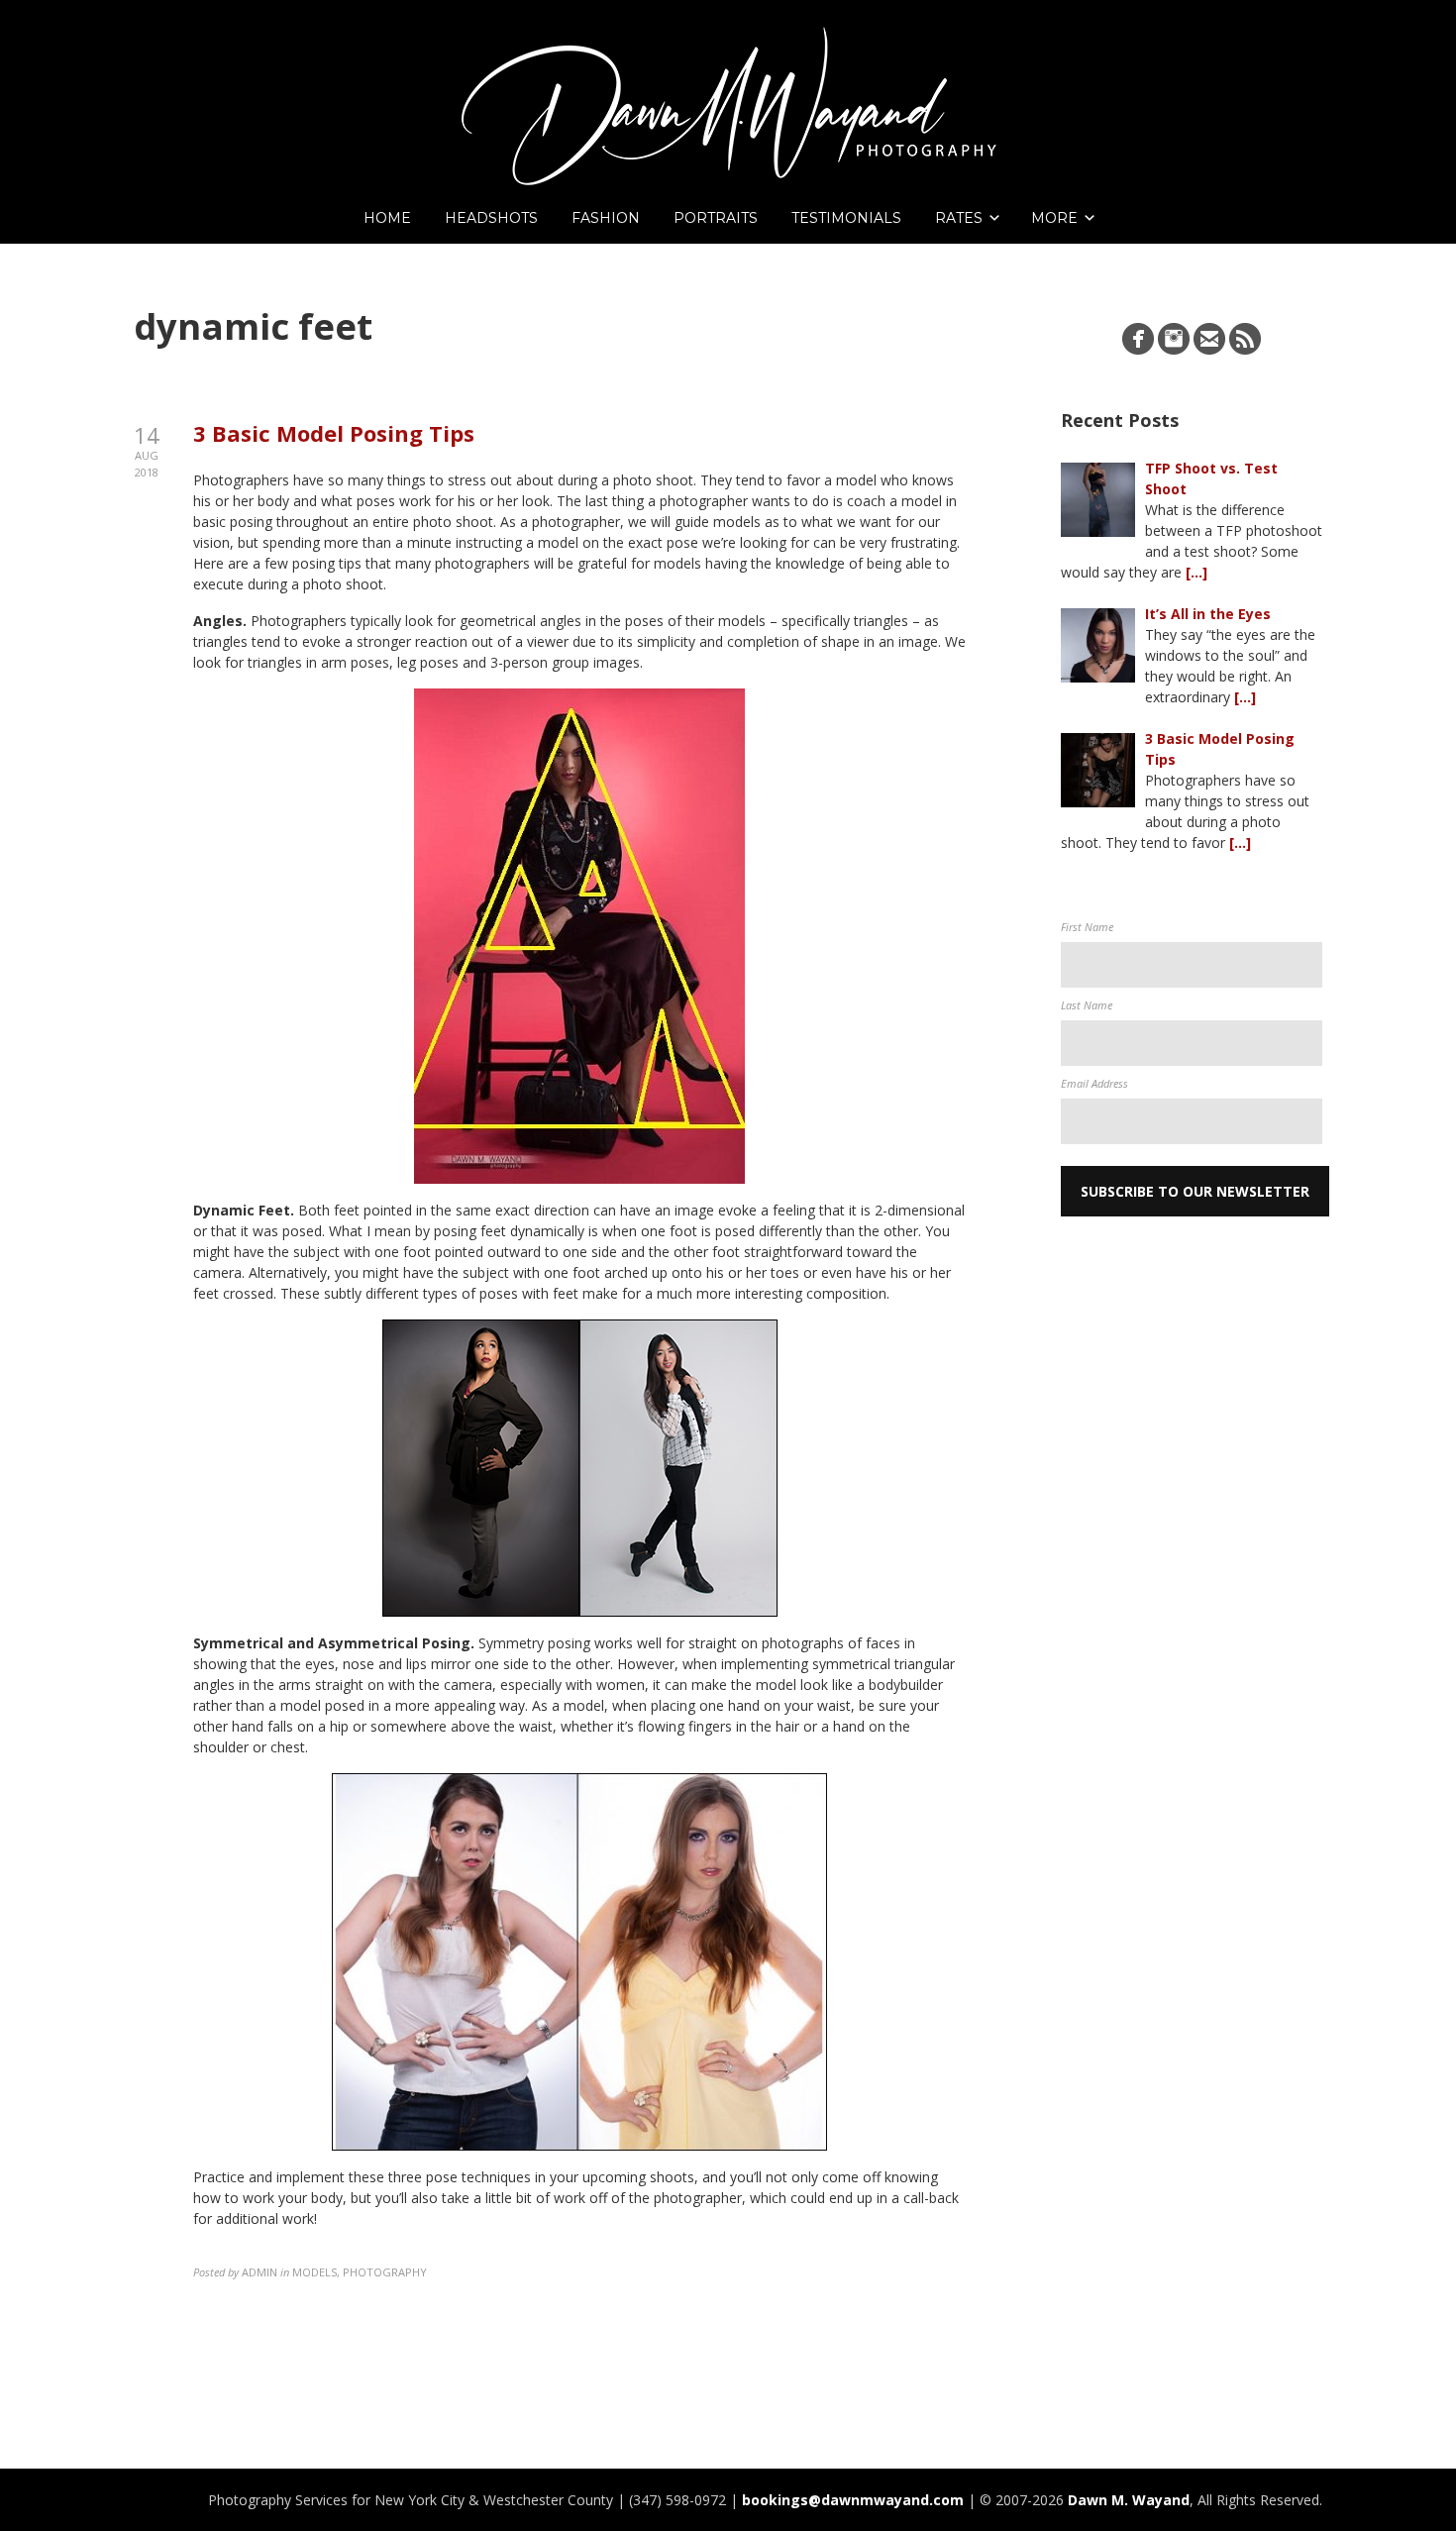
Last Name (1087, 1005)
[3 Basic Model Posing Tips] (1098, 770)
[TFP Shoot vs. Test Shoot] (1098, 500)
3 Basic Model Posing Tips (334, 433)
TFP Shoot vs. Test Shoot (1211, 478)
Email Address (1094, 1083)
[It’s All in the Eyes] (1098, 645)
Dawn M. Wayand (1129, 2500)
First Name (1087, 927)
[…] (1196, 572)
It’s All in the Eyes (1208, 614)
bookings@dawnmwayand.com (853, 2500)
